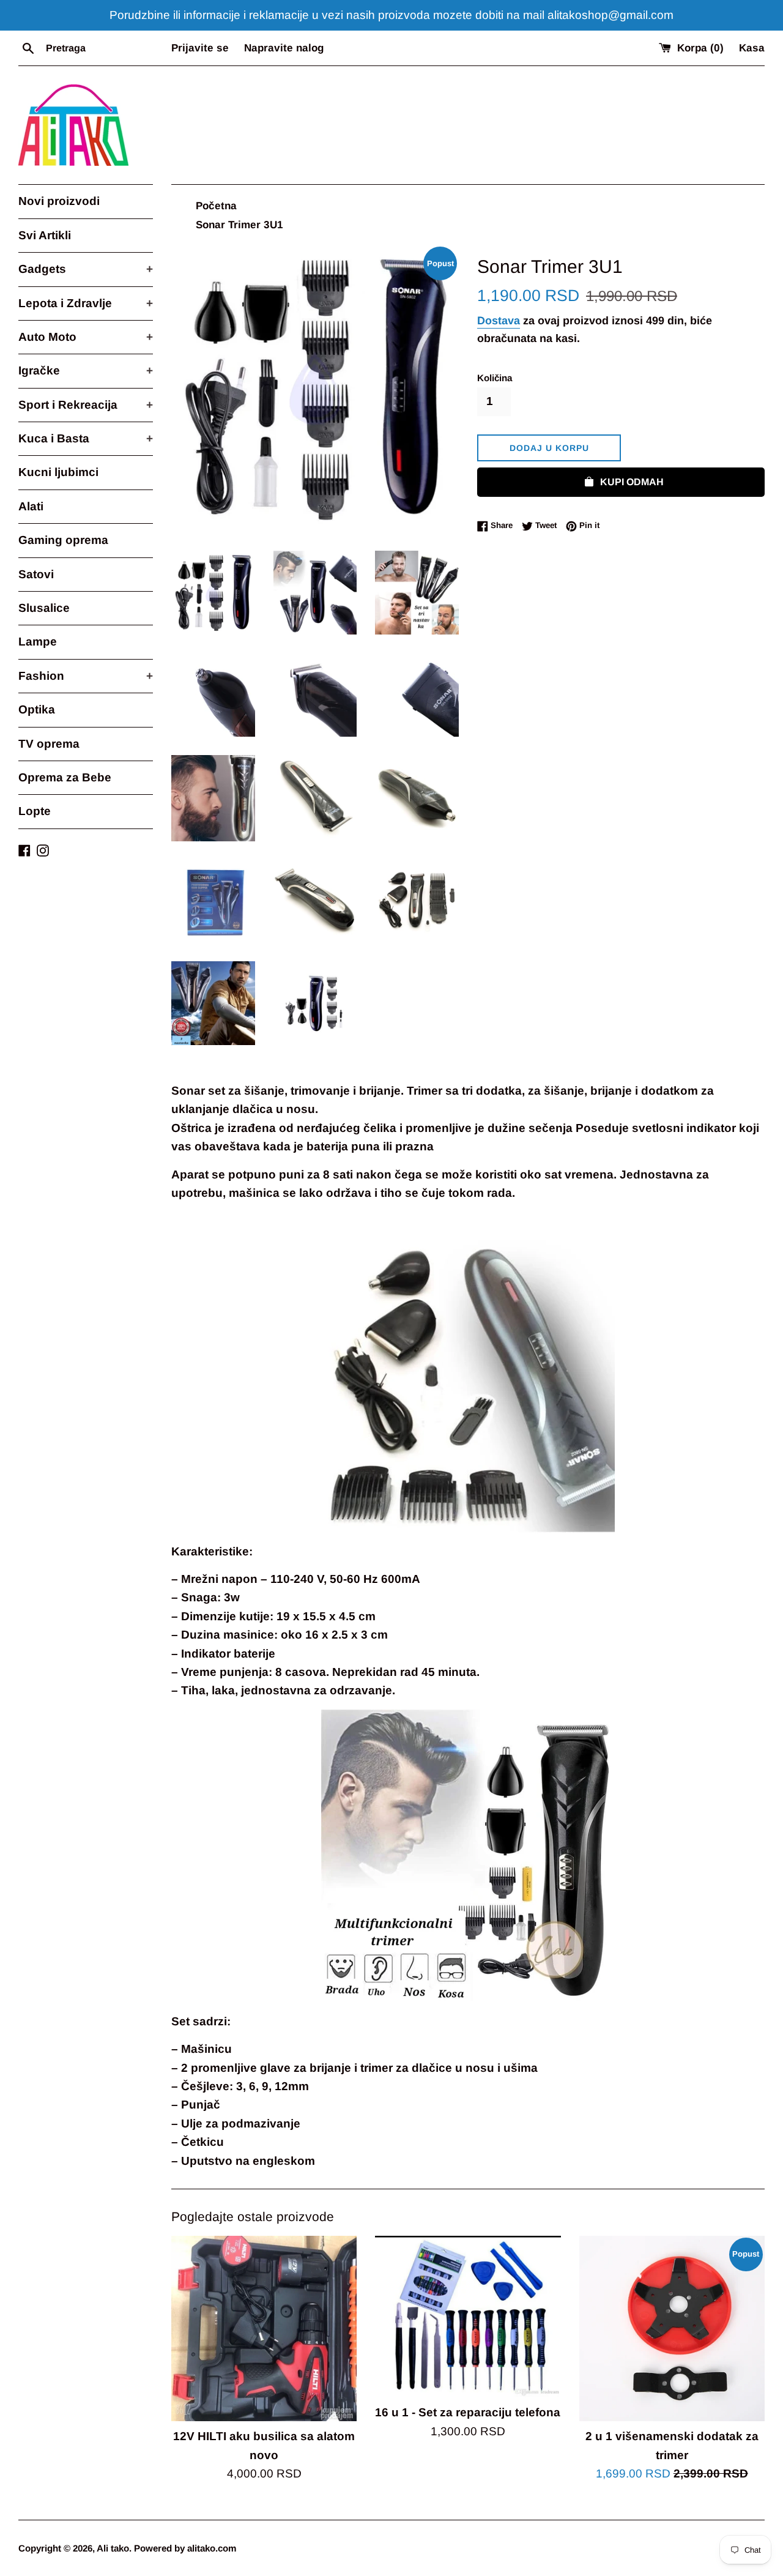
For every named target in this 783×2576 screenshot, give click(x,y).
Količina (495, 378)
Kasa (752, 48)
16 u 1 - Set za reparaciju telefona (468, 2412)
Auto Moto (86, 337)
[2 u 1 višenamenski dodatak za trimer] (672, 2328)
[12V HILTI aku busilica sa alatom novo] (264, 2328)
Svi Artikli (45, 235)
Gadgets (86, 269)
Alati (31, 506)
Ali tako (113, 2548)
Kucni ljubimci (58, 472)
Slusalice (44, 608)
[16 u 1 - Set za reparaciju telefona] (468, 2317)
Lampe (38, 642)
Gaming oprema (63, 540)
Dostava (499, 321)
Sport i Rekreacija (86, 405)
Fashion (86, 676)
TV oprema (49, 744)
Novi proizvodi (59, 201)
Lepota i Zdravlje (86, 303)
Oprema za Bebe (65, 777)
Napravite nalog (284, 48)
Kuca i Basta (86, 438)
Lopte (35, 811)
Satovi (36, 574)
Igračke (86, 370)
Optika (37, 709)
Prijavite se (200, 48)
